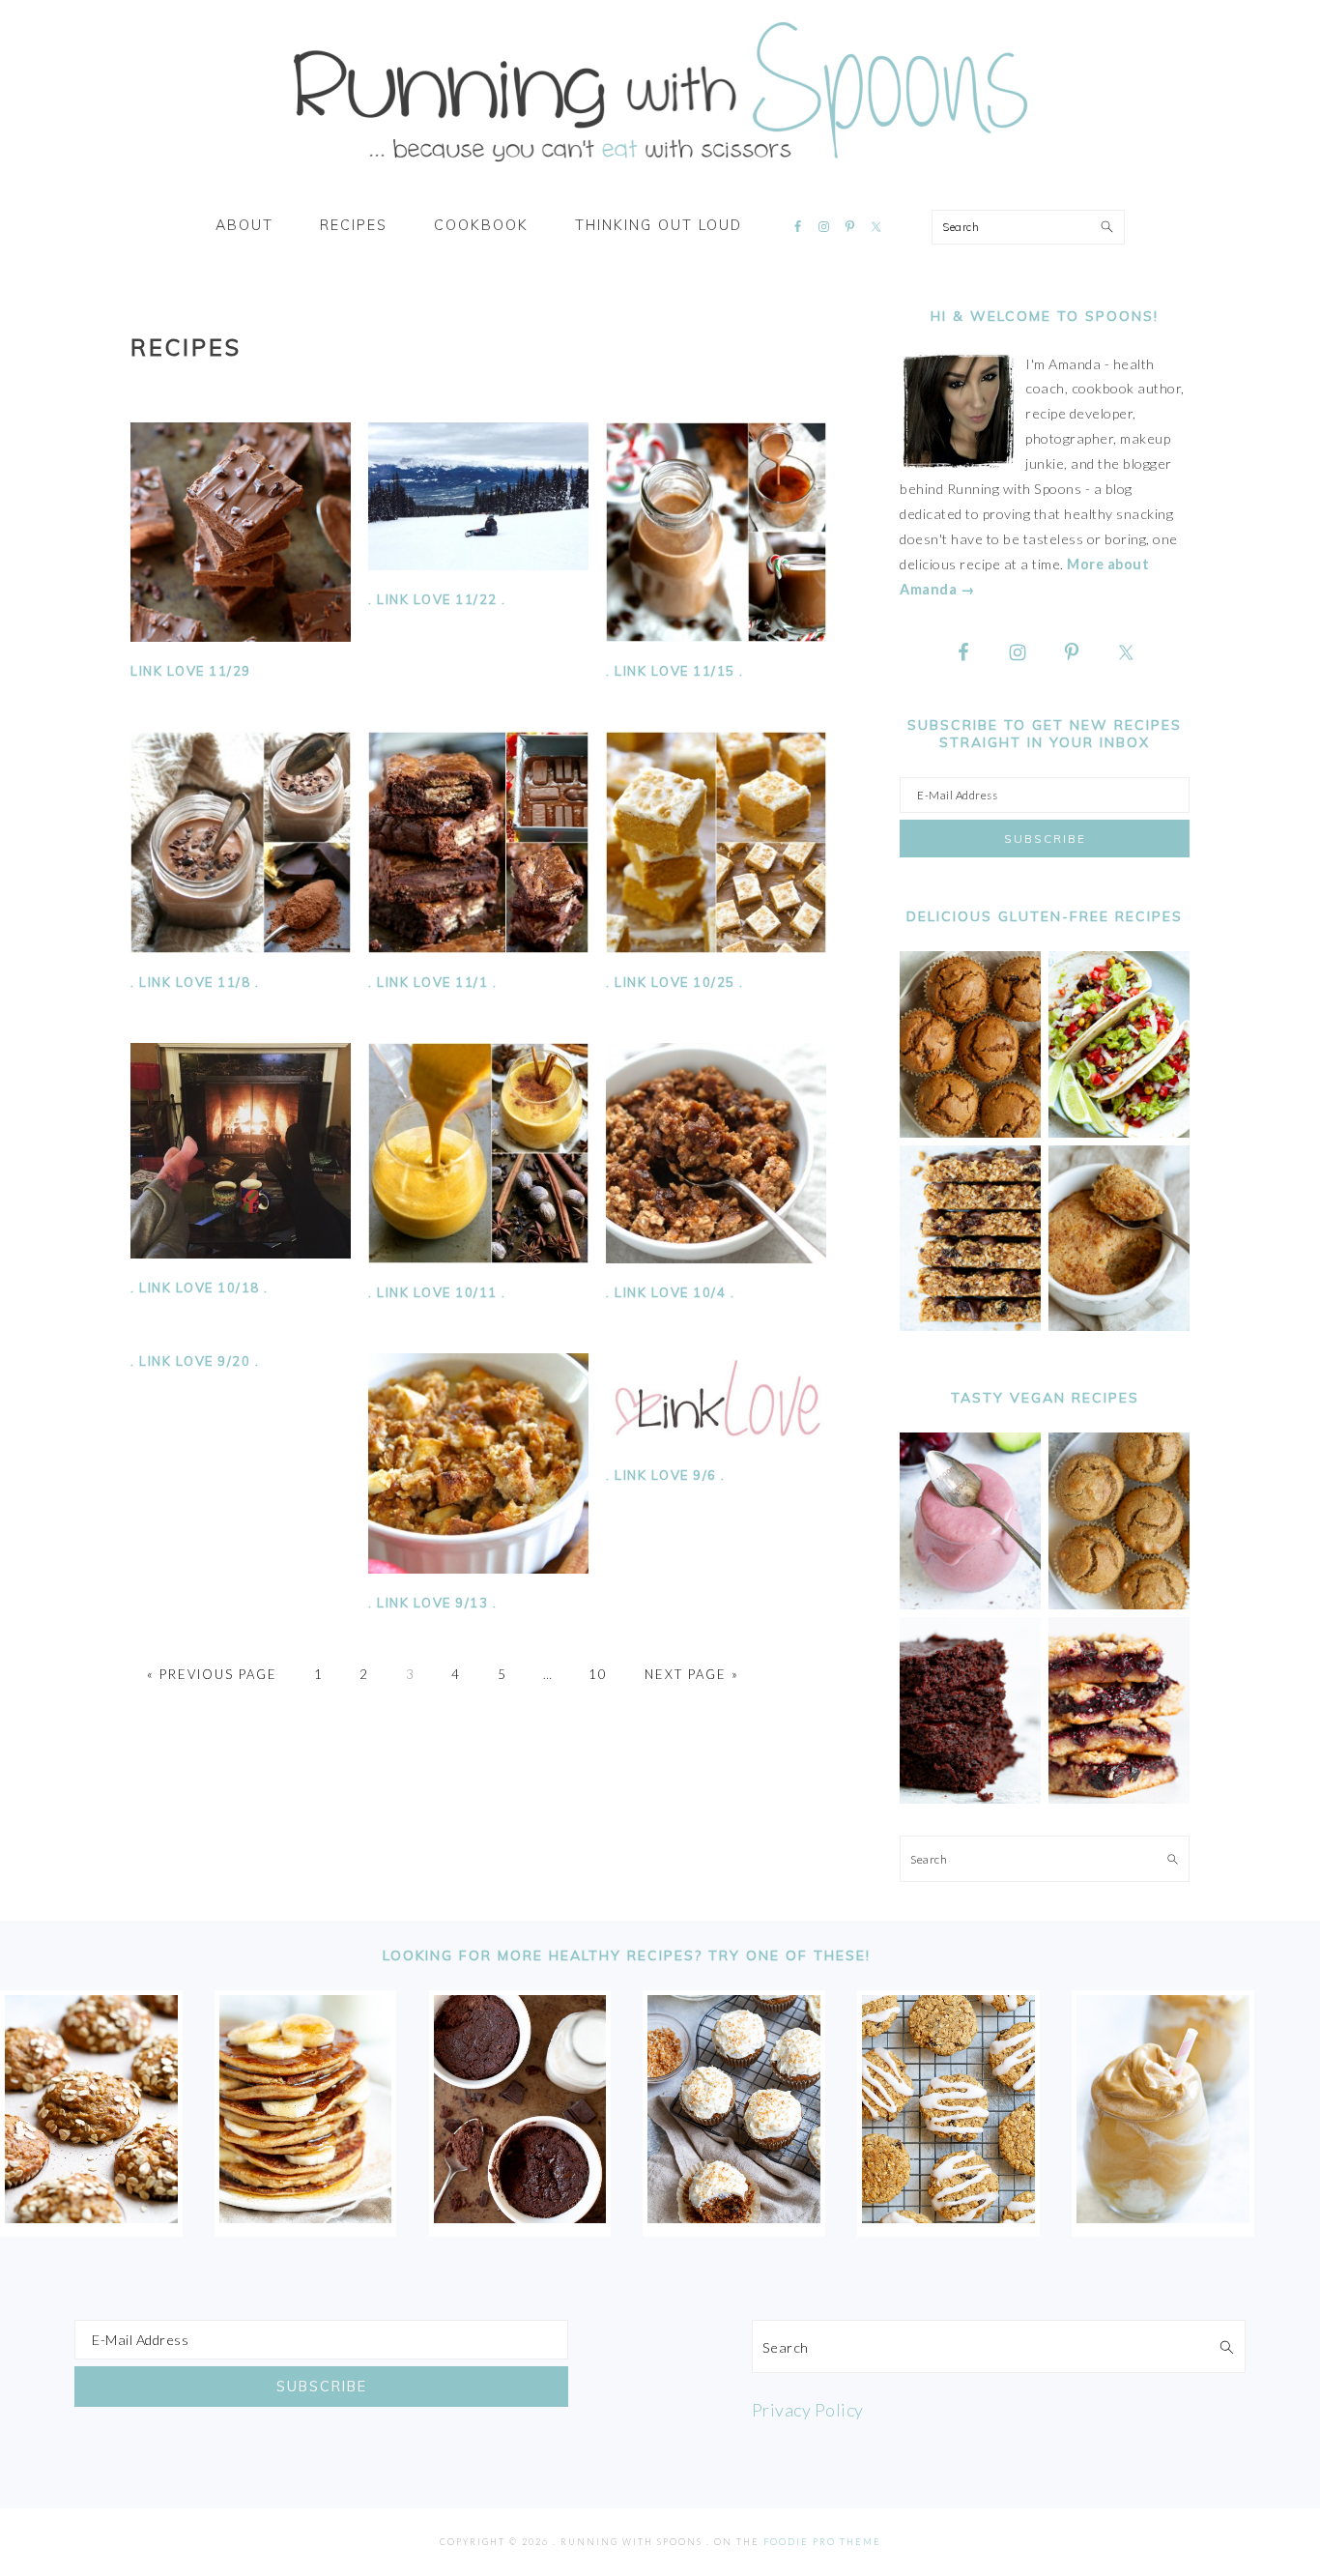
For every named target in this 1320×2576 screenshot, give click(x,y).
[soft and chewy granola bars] (970, 1326)
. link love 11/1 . (432, 982)
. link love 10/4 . (670, 1292)
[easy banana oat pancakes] (306, 2216)
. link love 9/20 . (195, 1361)
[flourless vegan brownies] (970, 1798)
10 (598, 1674)
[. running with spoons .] (660, 168)
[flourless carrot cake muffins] (734, 2216)
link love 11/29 (191, 671)
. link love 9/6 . (666, 1475)
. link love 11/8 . (195, 982)
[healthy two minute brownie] (520, 2216)
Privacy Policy (808, 2410)
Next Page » (692, 1674)
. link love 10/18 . (200, 1288)
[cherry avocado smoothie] (970, 1604)
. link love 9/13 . (432, 1603)
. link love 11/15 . (675, 671)
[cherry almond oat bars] (1119, 1798)
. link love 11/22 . (437, 599)
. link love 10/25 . (675, 982)
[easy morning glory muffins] (970, 1132)
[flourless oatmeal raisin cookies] (948, 2216)
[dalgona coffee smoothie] (1163, 2216)
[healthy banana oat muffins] (91, 2216)
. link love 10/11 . (437, 1292)
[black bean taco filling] (1119, 1132)
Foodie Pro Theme (822, 2542)
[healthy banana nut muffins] (1119, 1604)
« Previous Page (212, 1674)
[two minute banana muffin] (1119, 1326)
